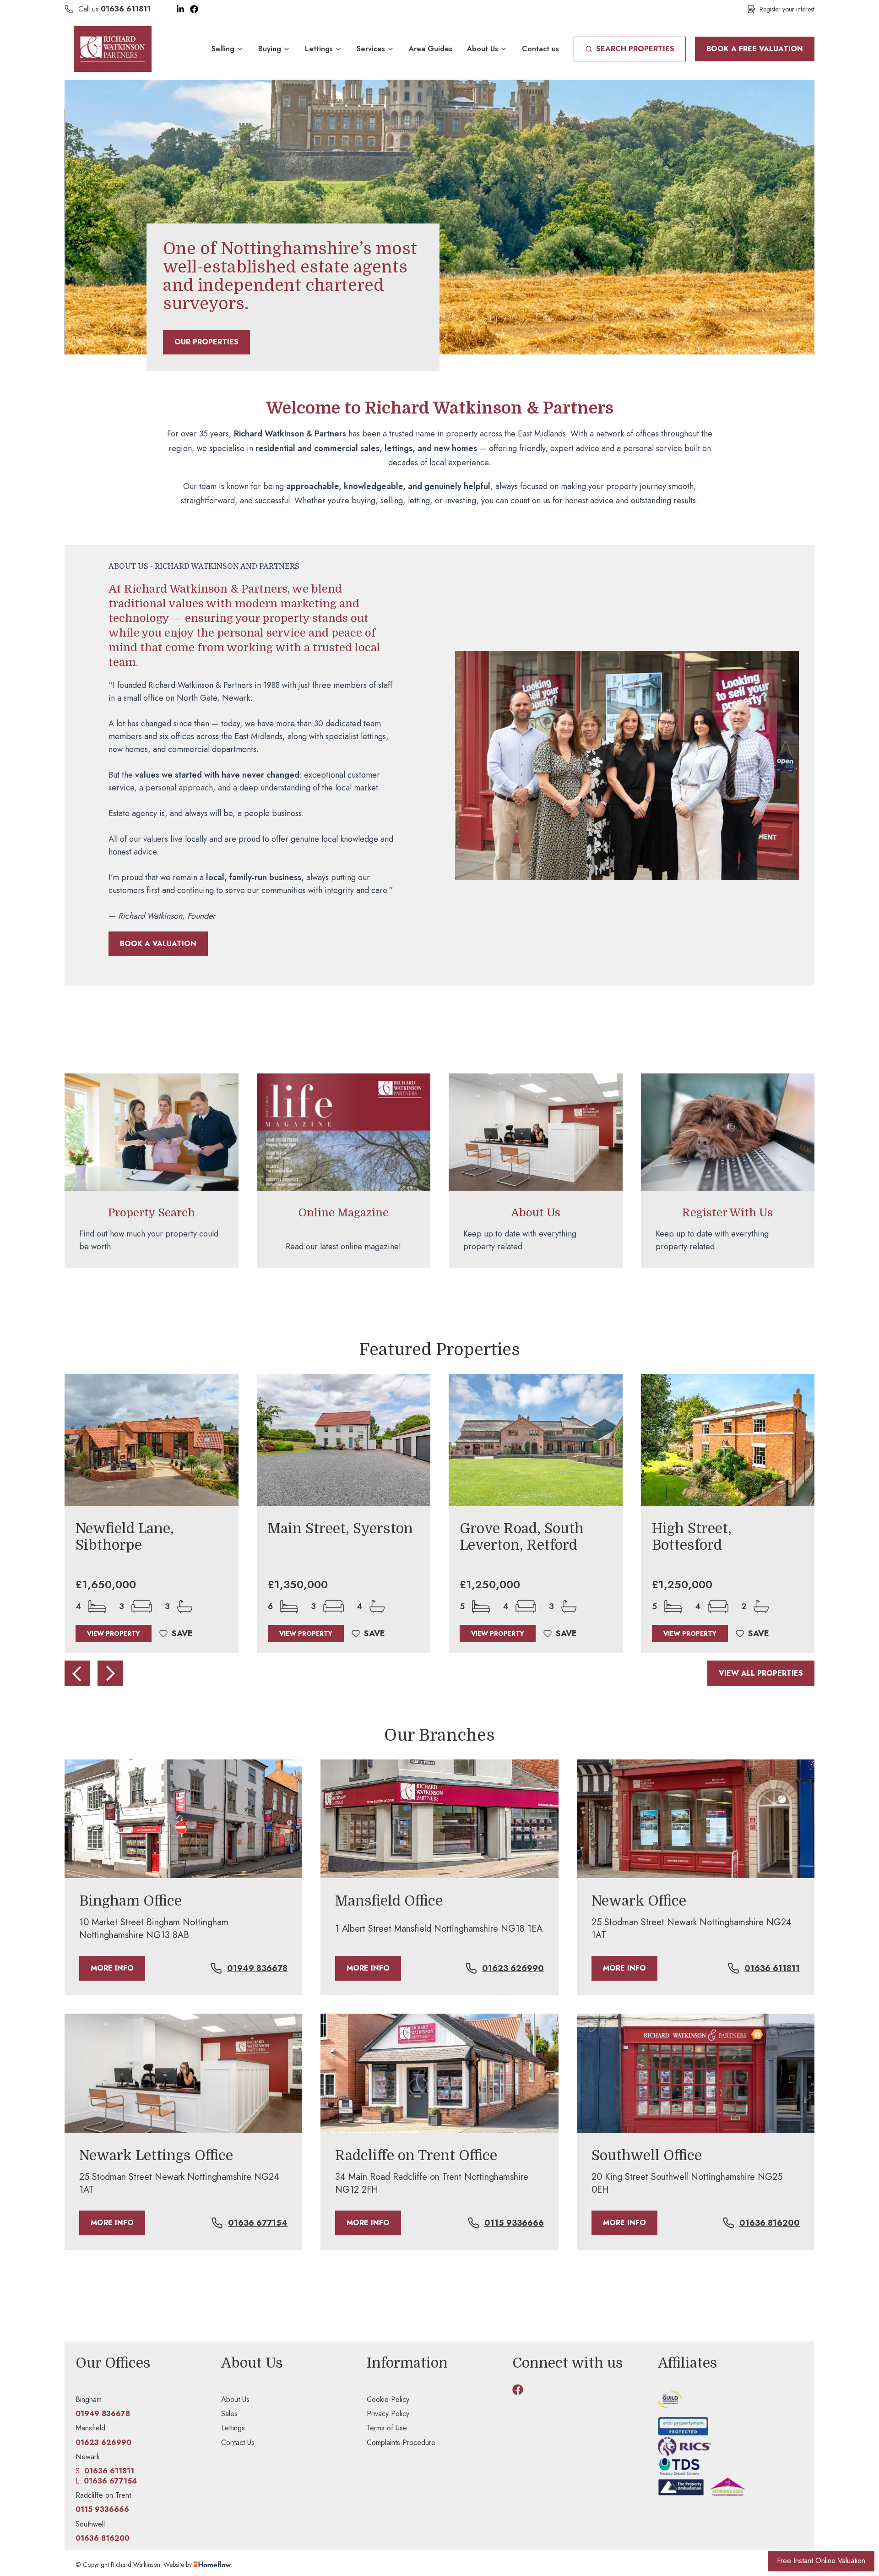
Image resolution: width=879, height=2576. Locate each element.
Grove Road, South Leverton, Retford (522, 1537)
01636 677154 (258, 2223)
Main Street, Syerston (340, 1529)
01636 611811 (126, 9)
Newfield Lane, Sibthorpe (125, 1537)
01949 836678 (257, 1968)
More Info (112, 1968)
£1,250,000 (490, 1585)
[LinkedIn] (180, 9)
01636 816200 (770, 2223)
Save (182, 1634)
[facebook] (518, 2390)
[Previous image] (77, 1673)
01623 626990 (513, 1968)
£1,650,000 (106, 1585)
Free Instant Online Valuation (821, 2561)
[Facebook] (194, 9)
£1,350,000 (298, 1585)
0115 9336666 (514, 2223)
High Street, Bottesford (692, 1537)
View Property (114, 1634)
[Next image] (110, 1673)
